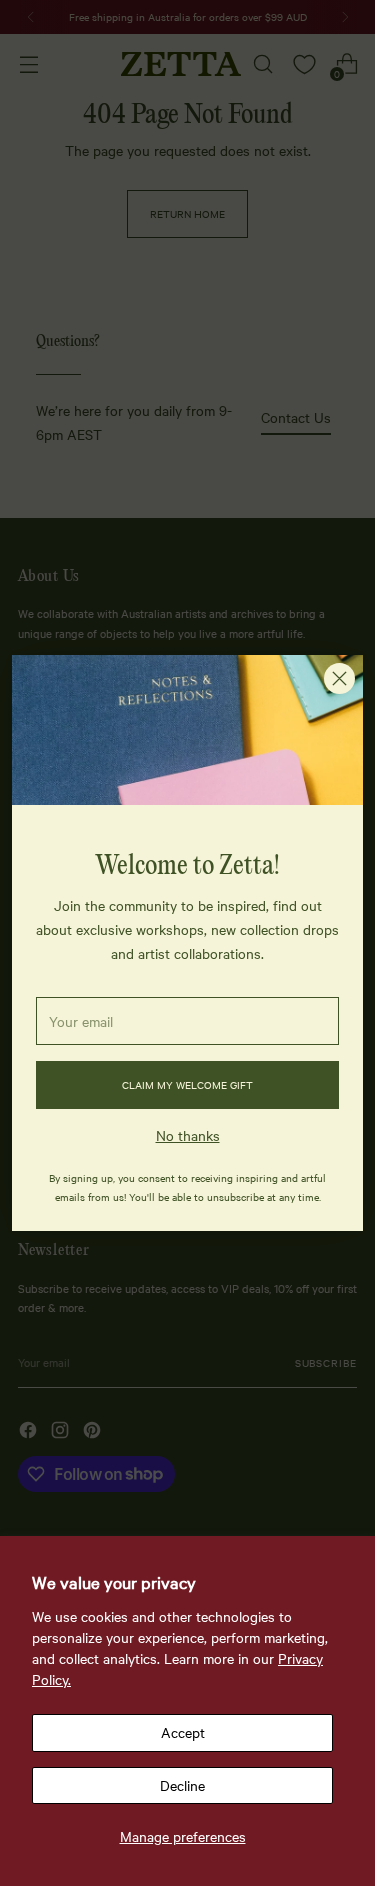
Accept (183, 1732)
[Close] (339, 678)
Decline (182, 1785)
